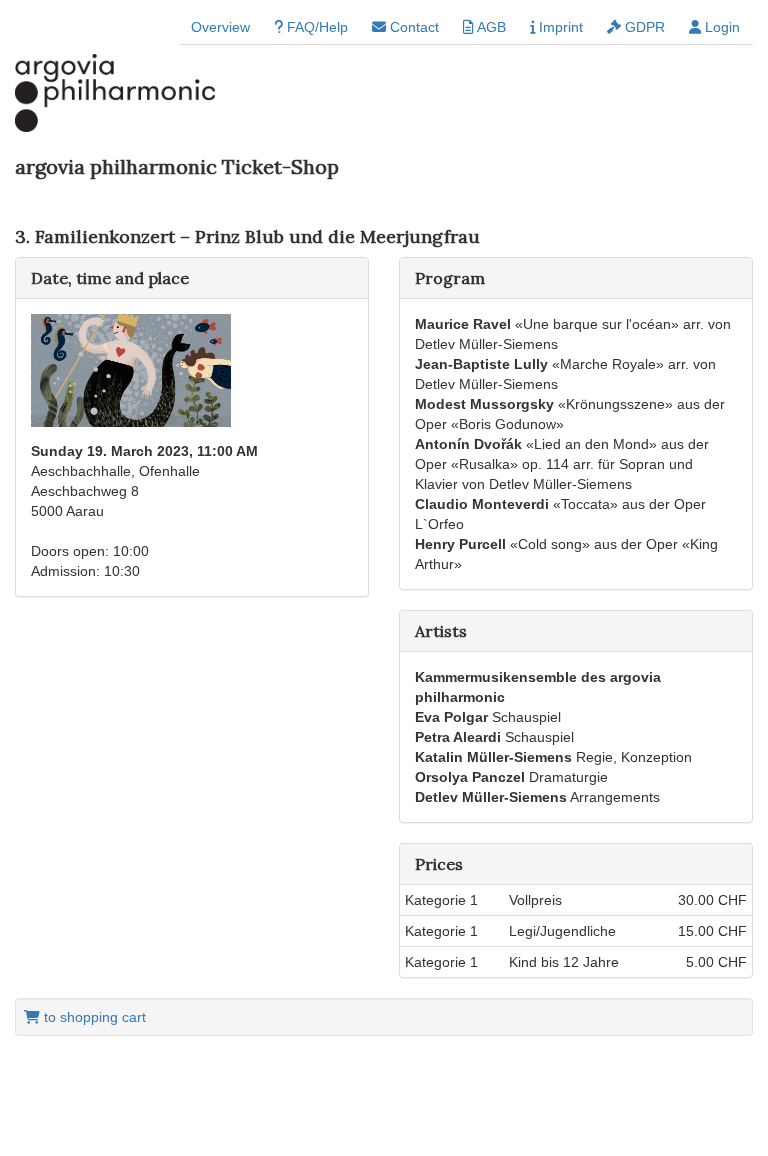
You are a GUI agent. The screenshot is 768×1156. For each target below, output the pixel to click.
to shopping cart (93, 1017)
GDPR (643, 27)
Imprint (559, 27)
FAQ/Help (315, 27)
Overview (220, 27)
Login (720, 27)
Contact (412, 27)
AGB (490, 27)
